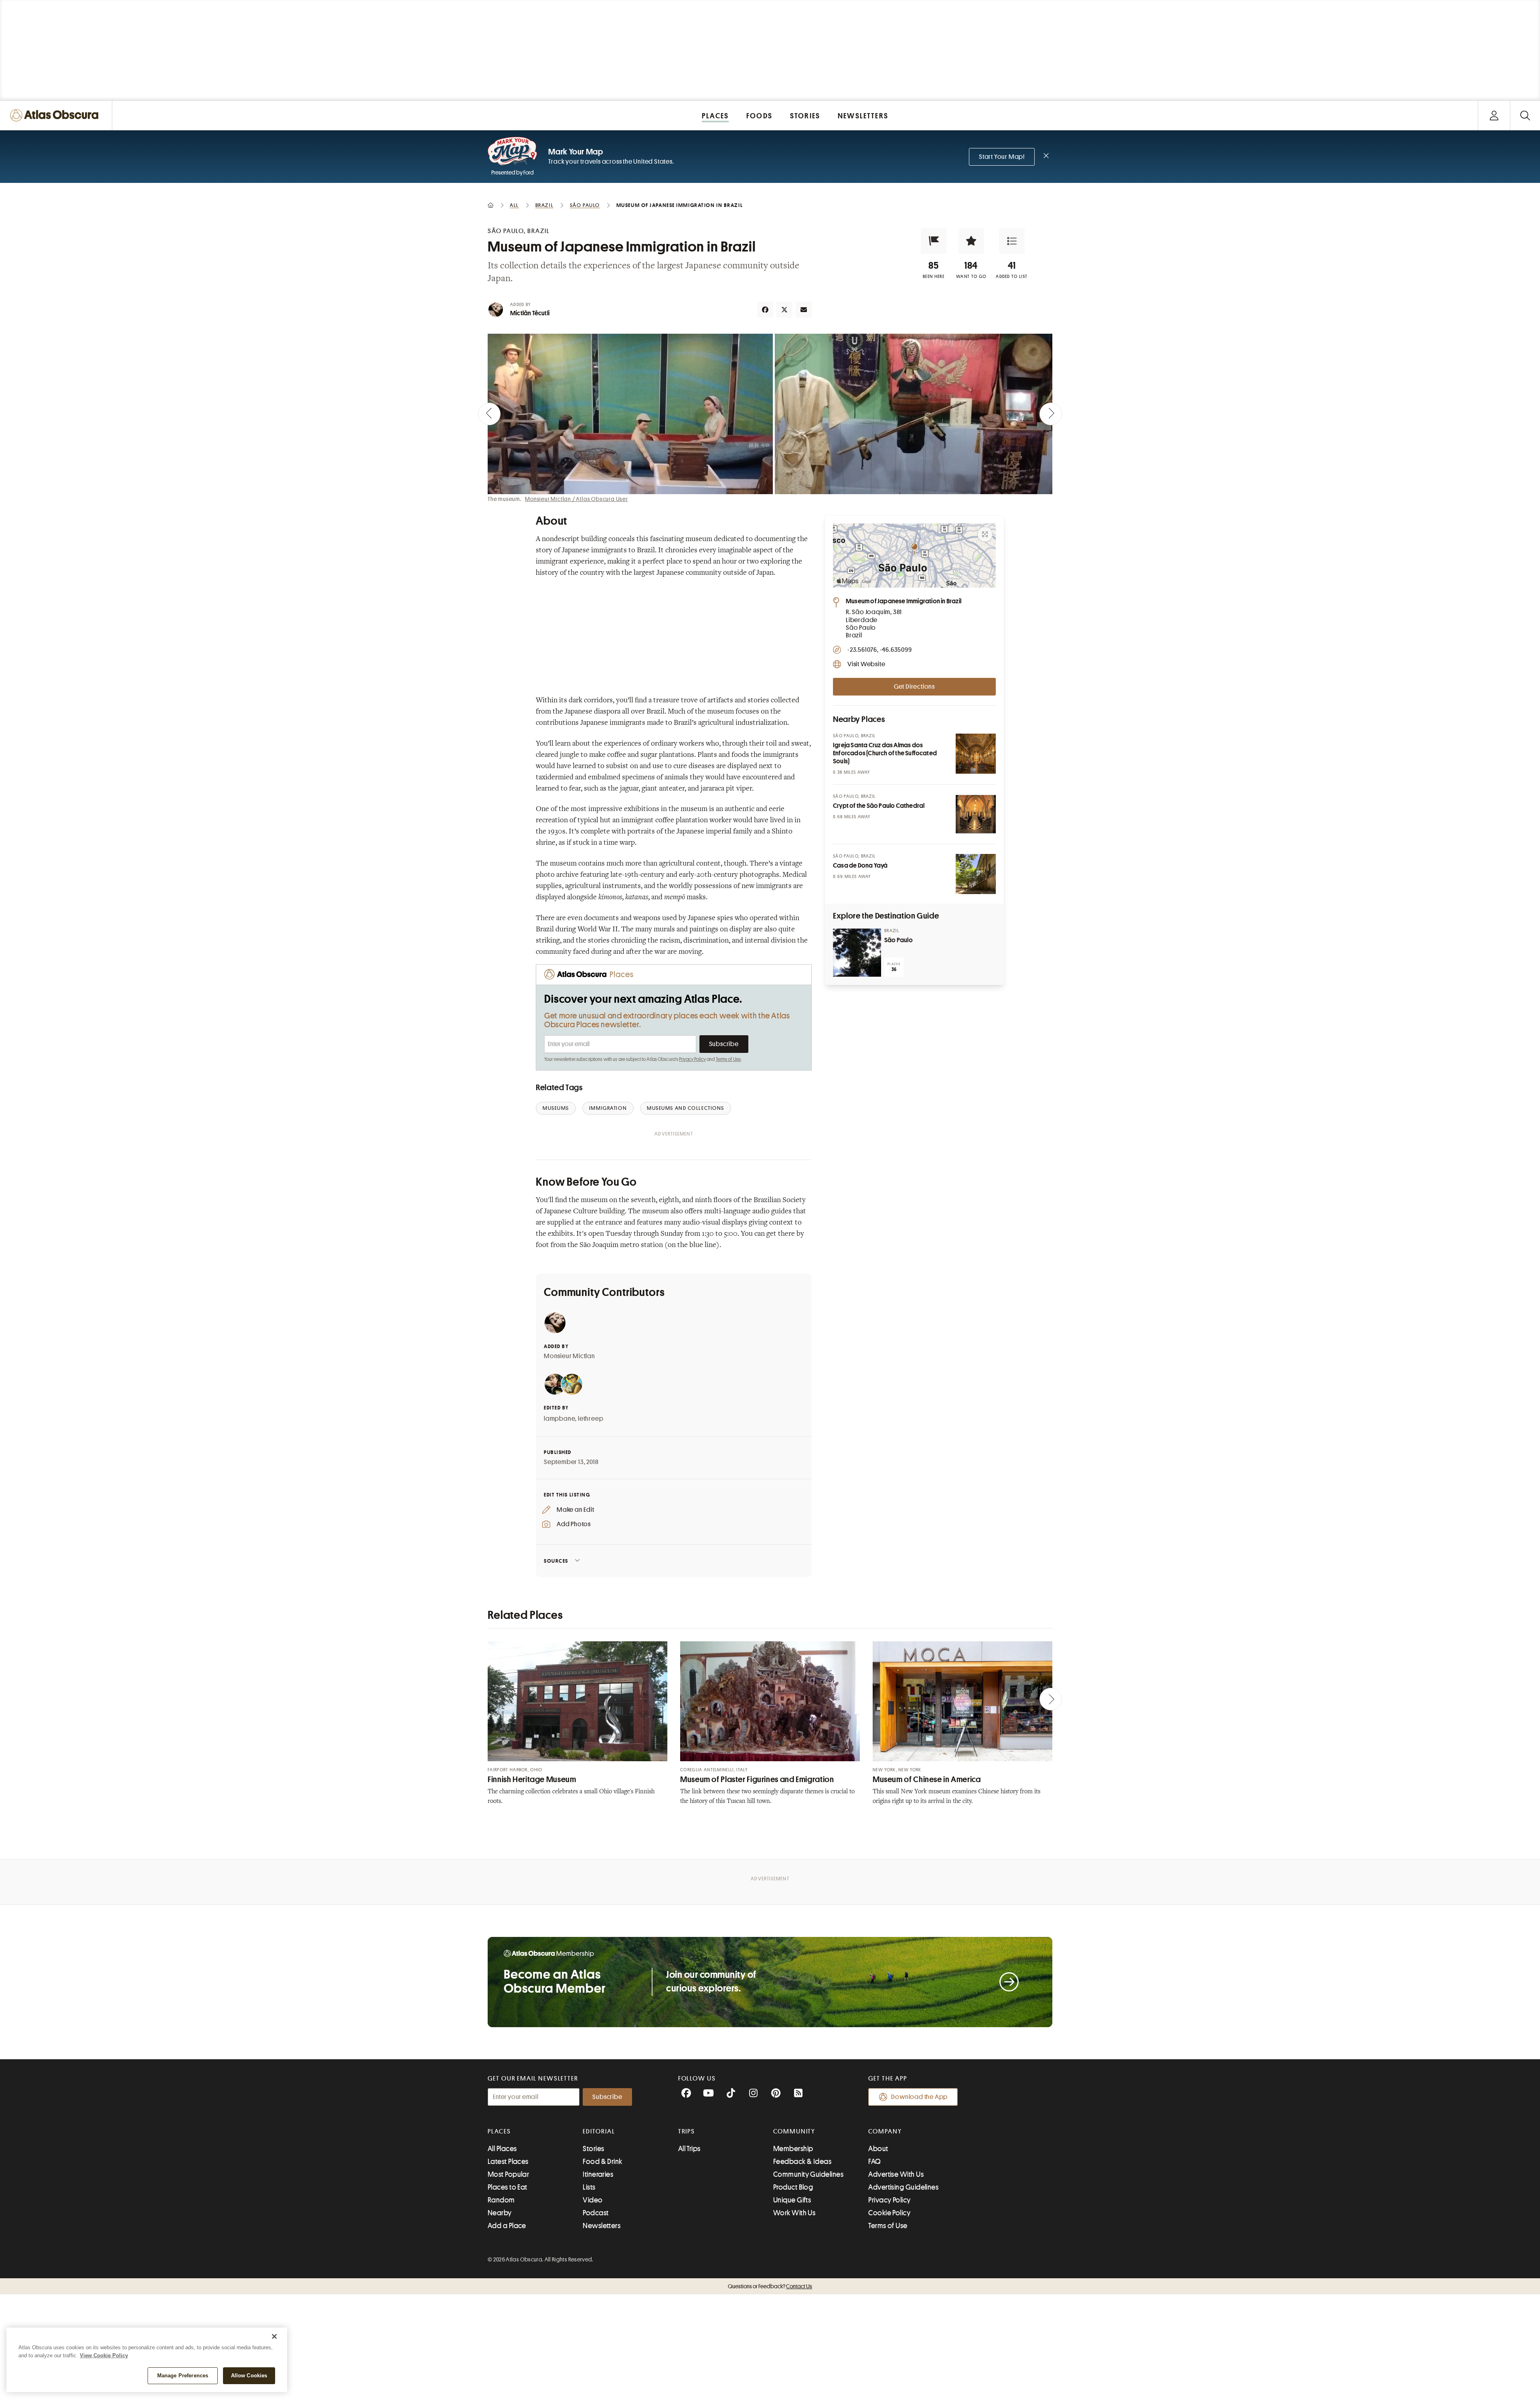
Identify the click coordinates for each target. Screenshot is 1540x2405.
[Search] (1525, 115)
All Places (502, 2149)
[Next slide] (1051, 414)
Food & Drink (602, 2162)
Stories (593, 2149)
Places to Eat (508, 2187)
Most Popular (508, 2174)
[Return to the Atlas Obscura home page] (56, 115)
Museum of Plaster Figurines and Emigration (757, 1779)
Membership (793, 2149)
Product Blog (793, 2187)
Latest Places (508, 2162)
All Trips (689, 2149)
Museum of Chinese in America (927, 1779)
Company (885, 2131)
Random (501, 2200)
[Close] (274, 2336)
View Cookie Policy (104, 2355)
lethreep (591, 1419)
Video (593, 2200)
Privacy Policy (692, 1059)
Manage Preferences (183, 2376)
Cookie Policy (889, 2213)
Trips (687, 2131)
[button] (934, 241)
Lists (589, 2187)
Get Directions (914, 687)
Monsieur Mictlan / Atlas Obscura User (576, 499)
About (878, 2149)
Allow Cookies (249, 2376)
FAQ (874, 2162)
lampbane (559, 1419)
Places (499, 2131)
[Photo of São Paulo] (857, 953)
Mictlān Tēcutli (530, 313)
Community (794, 2131)
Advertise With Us (896, 2174)
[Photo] (976, 754)
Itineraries (598, 2174)
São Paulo (899, 940)
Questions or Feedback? (770, 2286)
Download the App (919, 2097)
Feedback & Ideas (802, 2162)
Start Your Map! (1002, 157)
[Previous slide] (489, 414)
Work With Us (794, 2213)
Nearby (500, 2213)
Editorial (599, 2131)
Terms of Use (728, 1059)
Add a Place (507, 2226)
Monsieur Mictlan (569, 1356)
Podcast (596, 2213)
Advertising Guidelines (903, 2187)
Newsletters (602, 2226)
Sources (556, 1561)
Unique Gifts (792, 2200)
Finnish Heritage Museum (532, 1779)
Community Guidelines (808, 2174)
